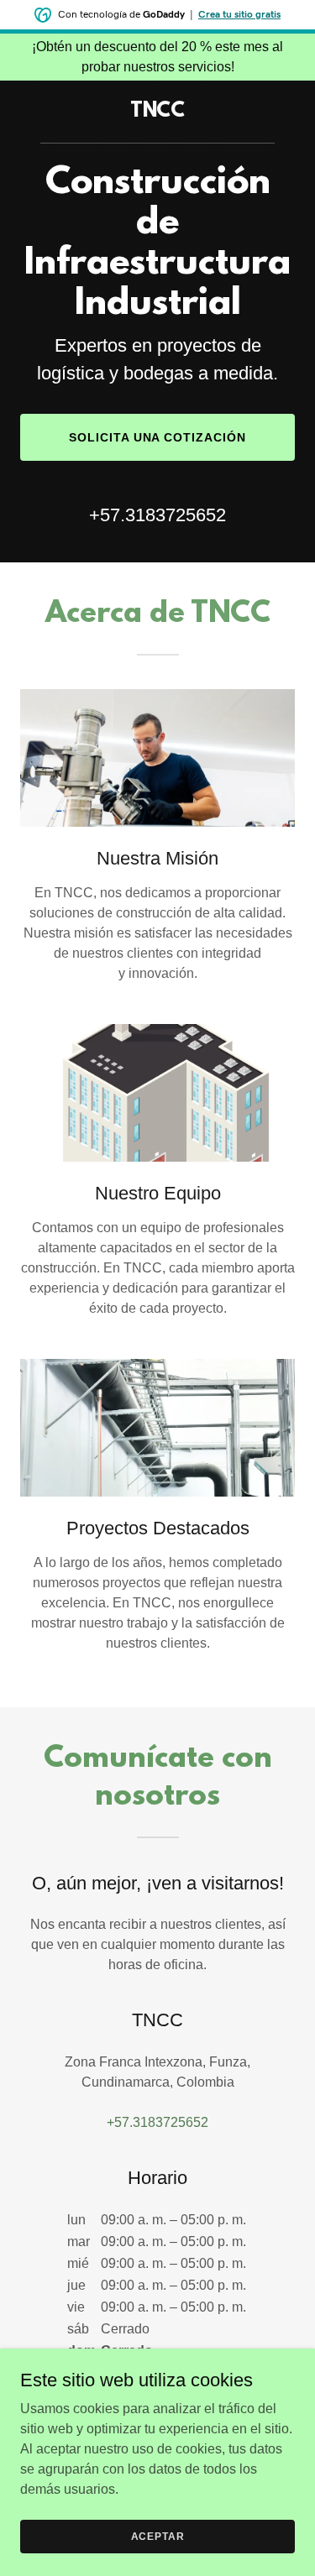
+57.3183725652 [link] (157, 515)
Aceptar (158, 2536)
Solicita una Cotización (158, 437)
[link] (157, 112)
